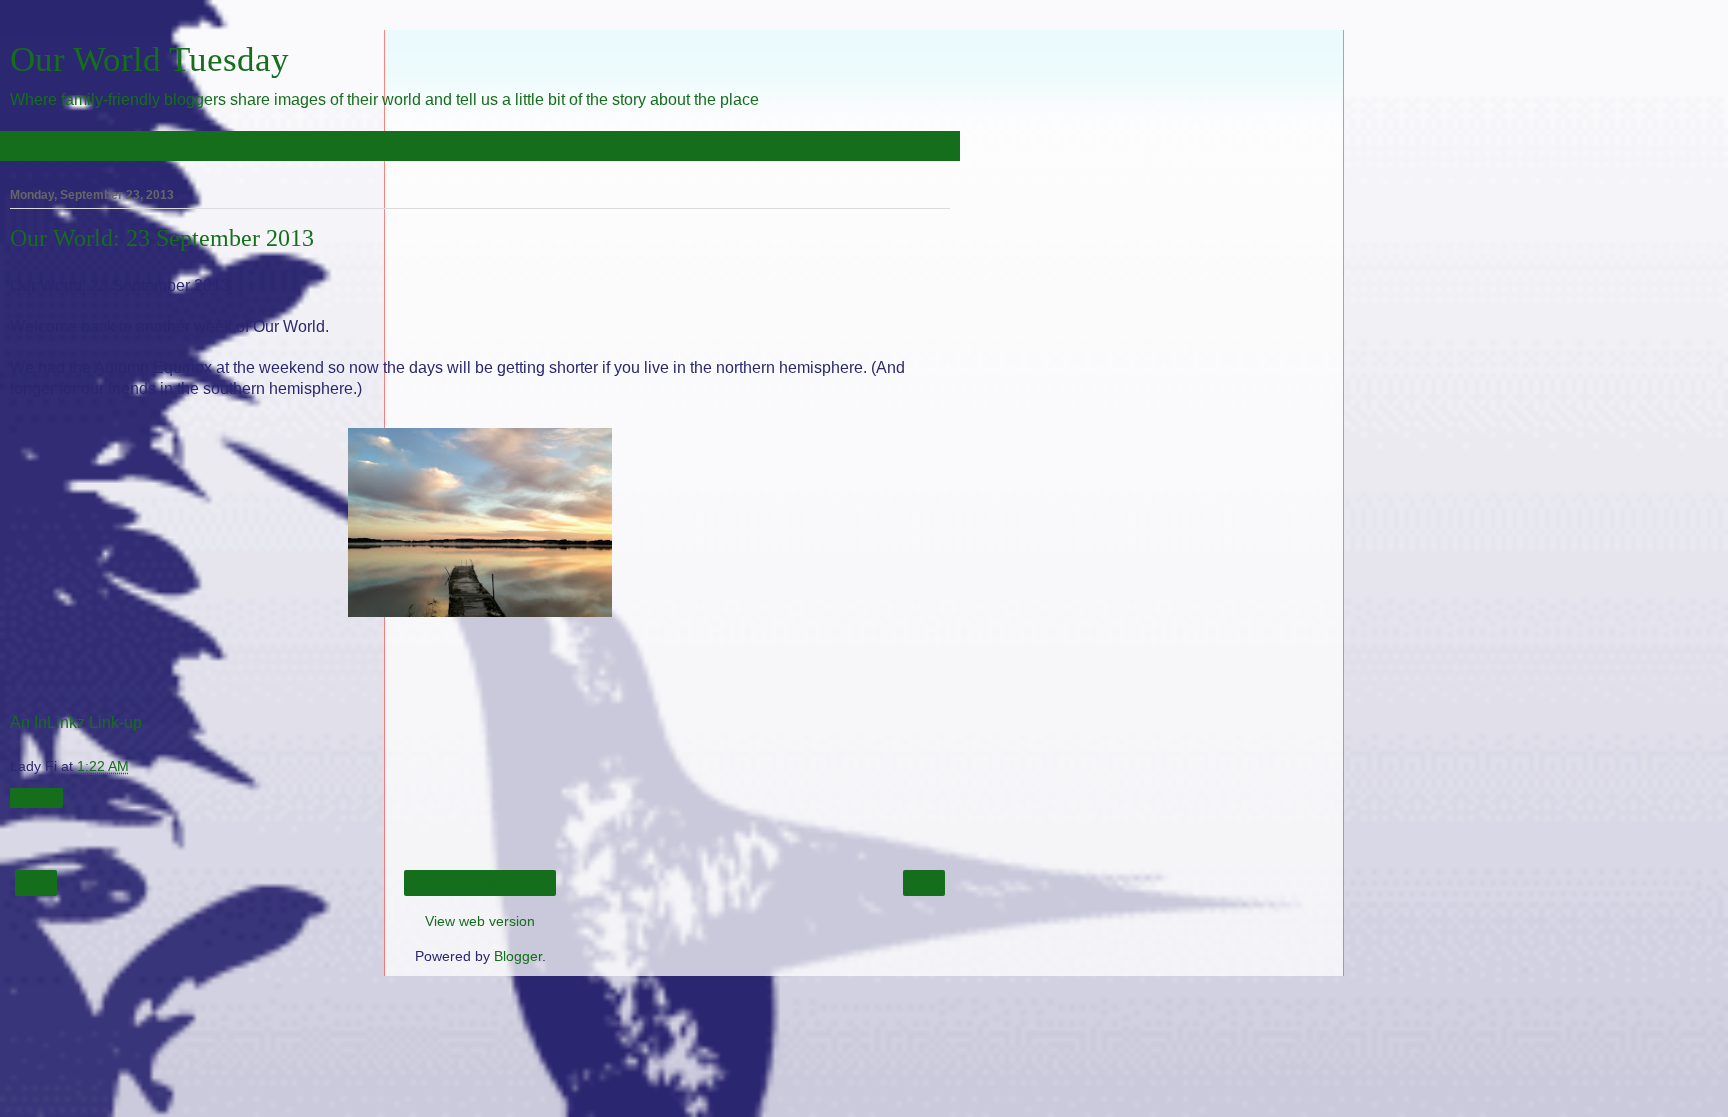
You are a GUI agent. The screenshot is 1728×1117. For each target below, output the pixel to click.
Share (36, 798)
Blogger (518, 956)
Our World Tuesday (149, 59)
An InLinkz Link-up (76, 722)
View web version (480, 921)
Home (480, 883)
